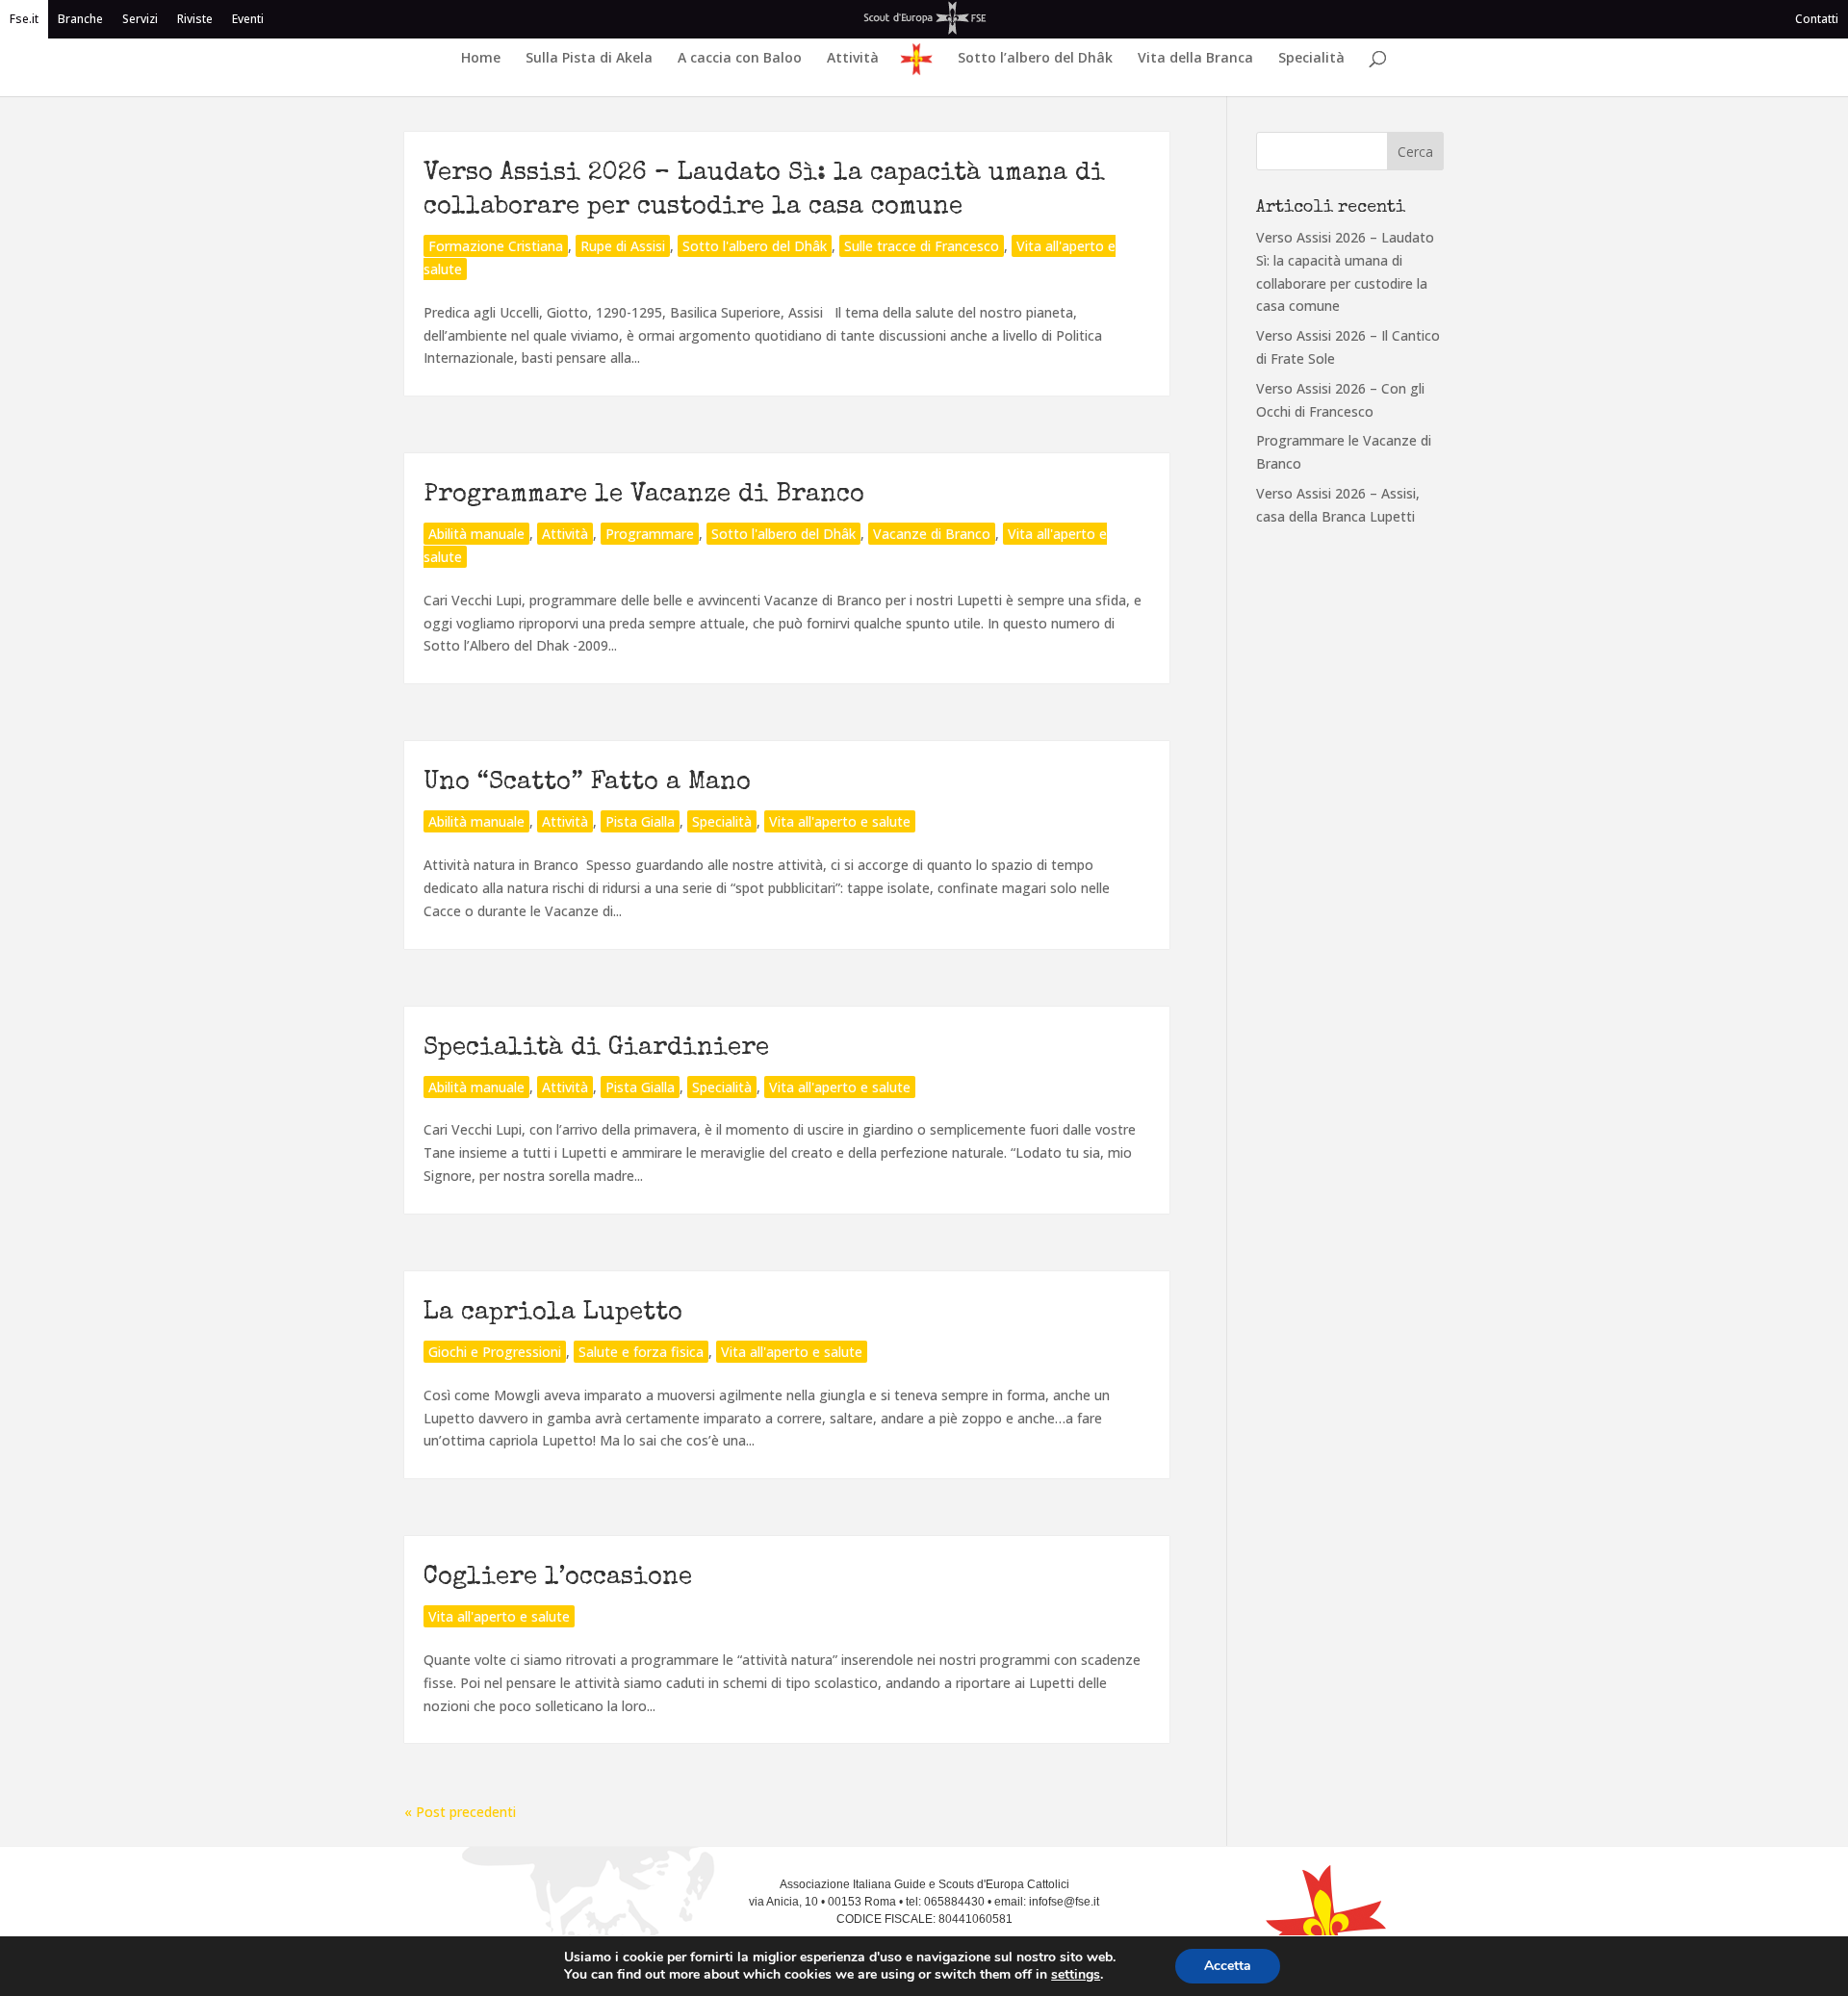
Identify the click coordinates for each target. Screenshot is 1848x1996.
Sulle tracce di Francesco (922, 246)
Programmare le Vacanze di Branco (644, 496)
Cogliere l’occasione (558, 1578)
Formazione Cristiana (496, 246)
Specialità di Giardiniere (596, 1049)
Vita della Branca (1195, 59)
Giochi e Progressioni (495, 1352)
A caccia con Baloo (740, 59)
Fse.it (24, 19)
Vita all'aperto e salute (840, 821)
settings (1076, 1975)
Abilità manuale (476, 534)
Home (481, 59)
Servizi (140, 19)
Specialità (1311, 59)
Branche (80, 19)
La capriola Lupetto (553, 1314)
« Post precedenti (460, 1812)
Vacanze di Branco (932, 534)
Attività (853, 59)
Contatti (1817, 19)
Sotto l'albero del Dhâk (755, 246)
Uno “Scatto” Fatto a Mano (587, 783)
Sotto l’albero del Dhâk (1035, 59)
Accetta (1228, 1966)
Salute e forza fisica (641, 1352)
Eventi (248, 19)
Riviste (195, 19)
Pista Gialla (640, 821)
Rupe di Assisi (623, 246)
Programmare (650, 534)
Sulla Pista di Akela (589, 59)
